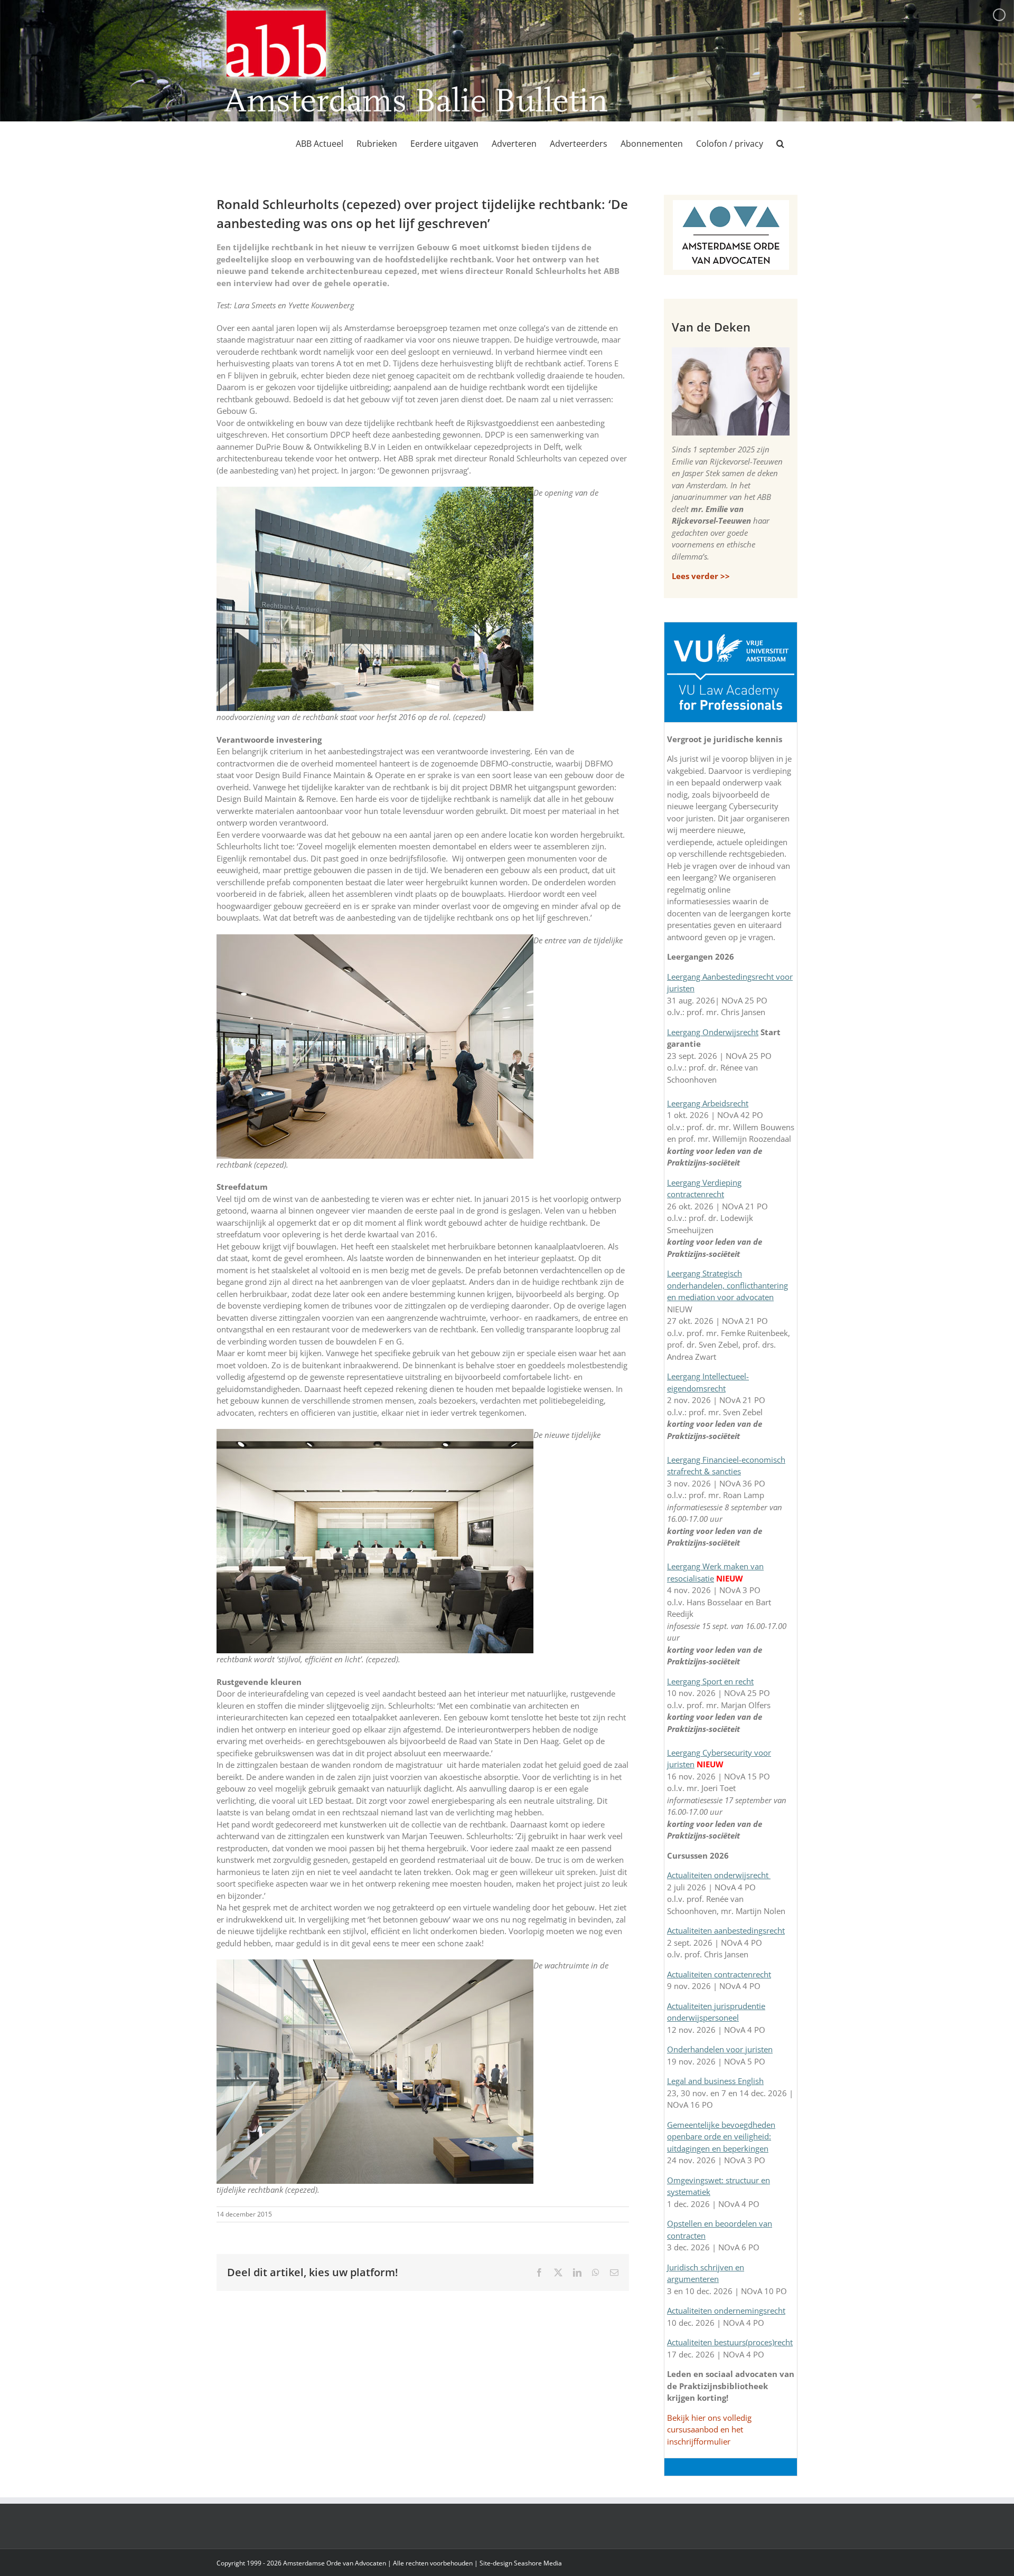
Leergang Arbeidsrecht (708, 1103)
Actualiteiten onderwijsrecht (719, 1875)
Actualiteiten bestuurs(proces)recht (730, 2342)
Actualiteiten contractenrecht (719, 1974)
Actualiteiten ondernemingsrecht (726, 2310)
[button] (780, 144)
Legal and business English (715, 2081)
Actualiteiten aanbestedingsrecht (726, 1930)
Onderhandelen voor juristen (720, 2049)
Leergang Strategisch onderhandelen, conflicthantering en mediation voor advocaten (727, 1285)
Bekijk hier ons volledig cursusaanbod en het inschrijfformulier (709, 2430)
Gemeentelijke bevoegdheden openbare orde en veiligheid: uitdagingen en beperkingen (721, 2137)
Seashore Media (538, 2563)
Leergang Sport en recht (710, 1681)
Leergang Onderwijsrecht (713, 1032)
